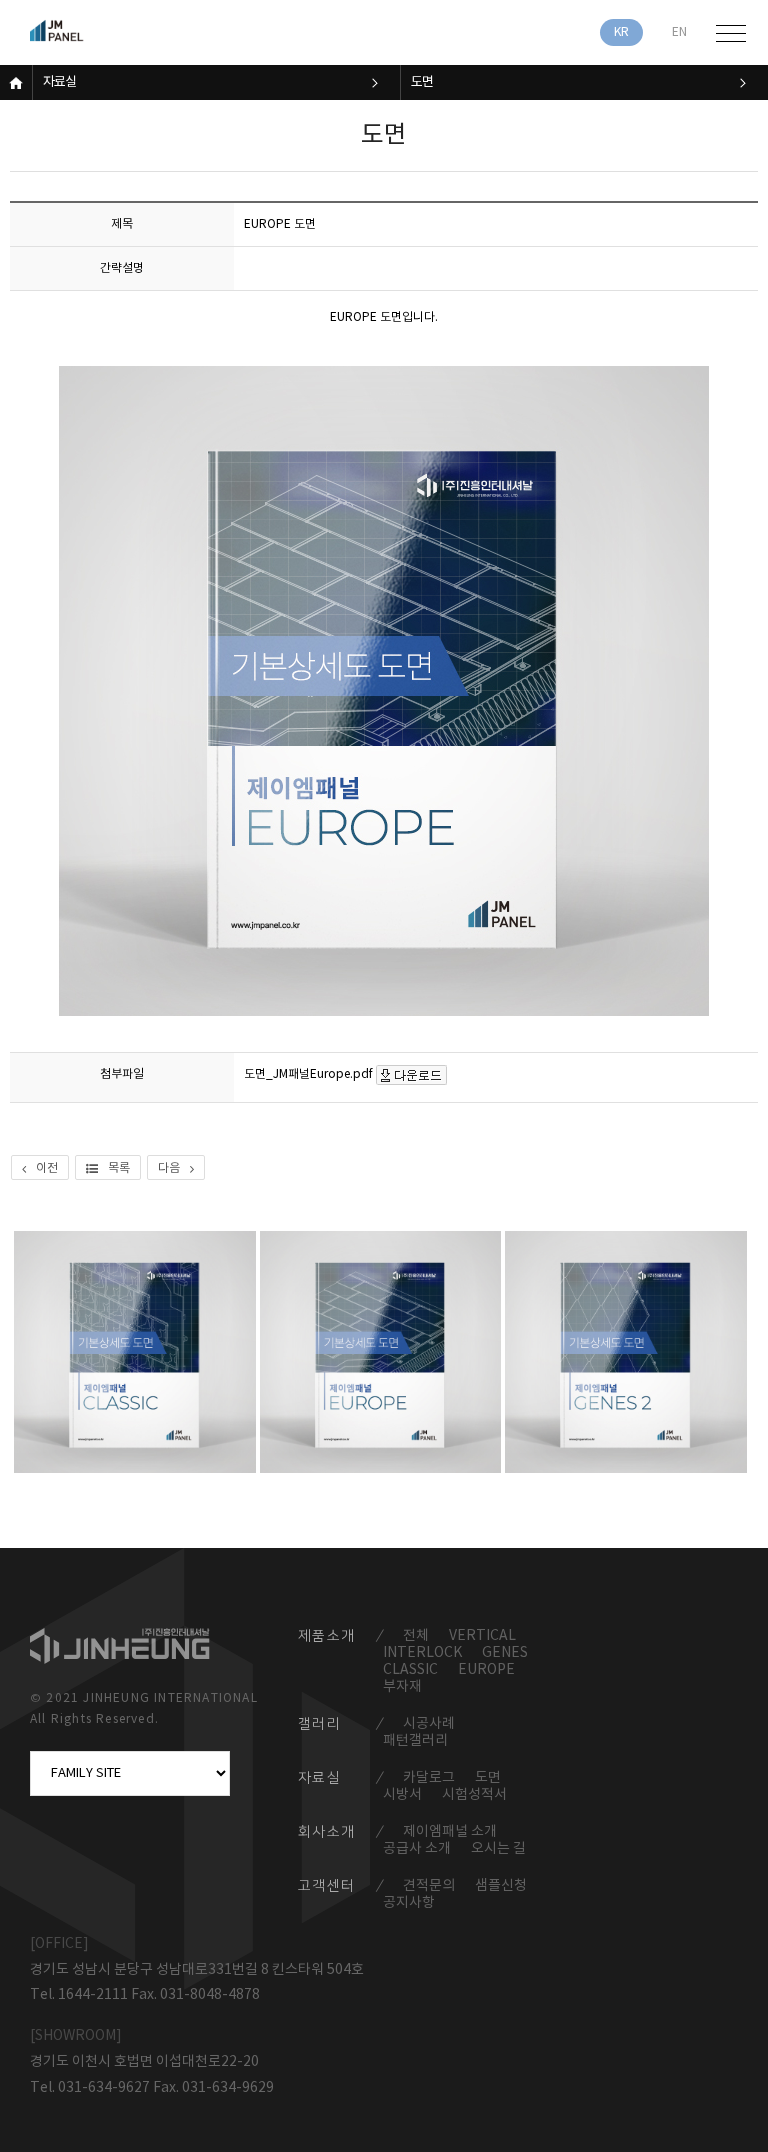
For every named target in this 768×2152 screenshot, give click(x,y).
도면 (422, 82)
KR (621, 32)
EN (679, 32)
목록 (119, 1168)
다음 (169, 1168)
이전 (47, 1168)
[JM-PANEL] (85, 32)
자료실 (59, 82)
